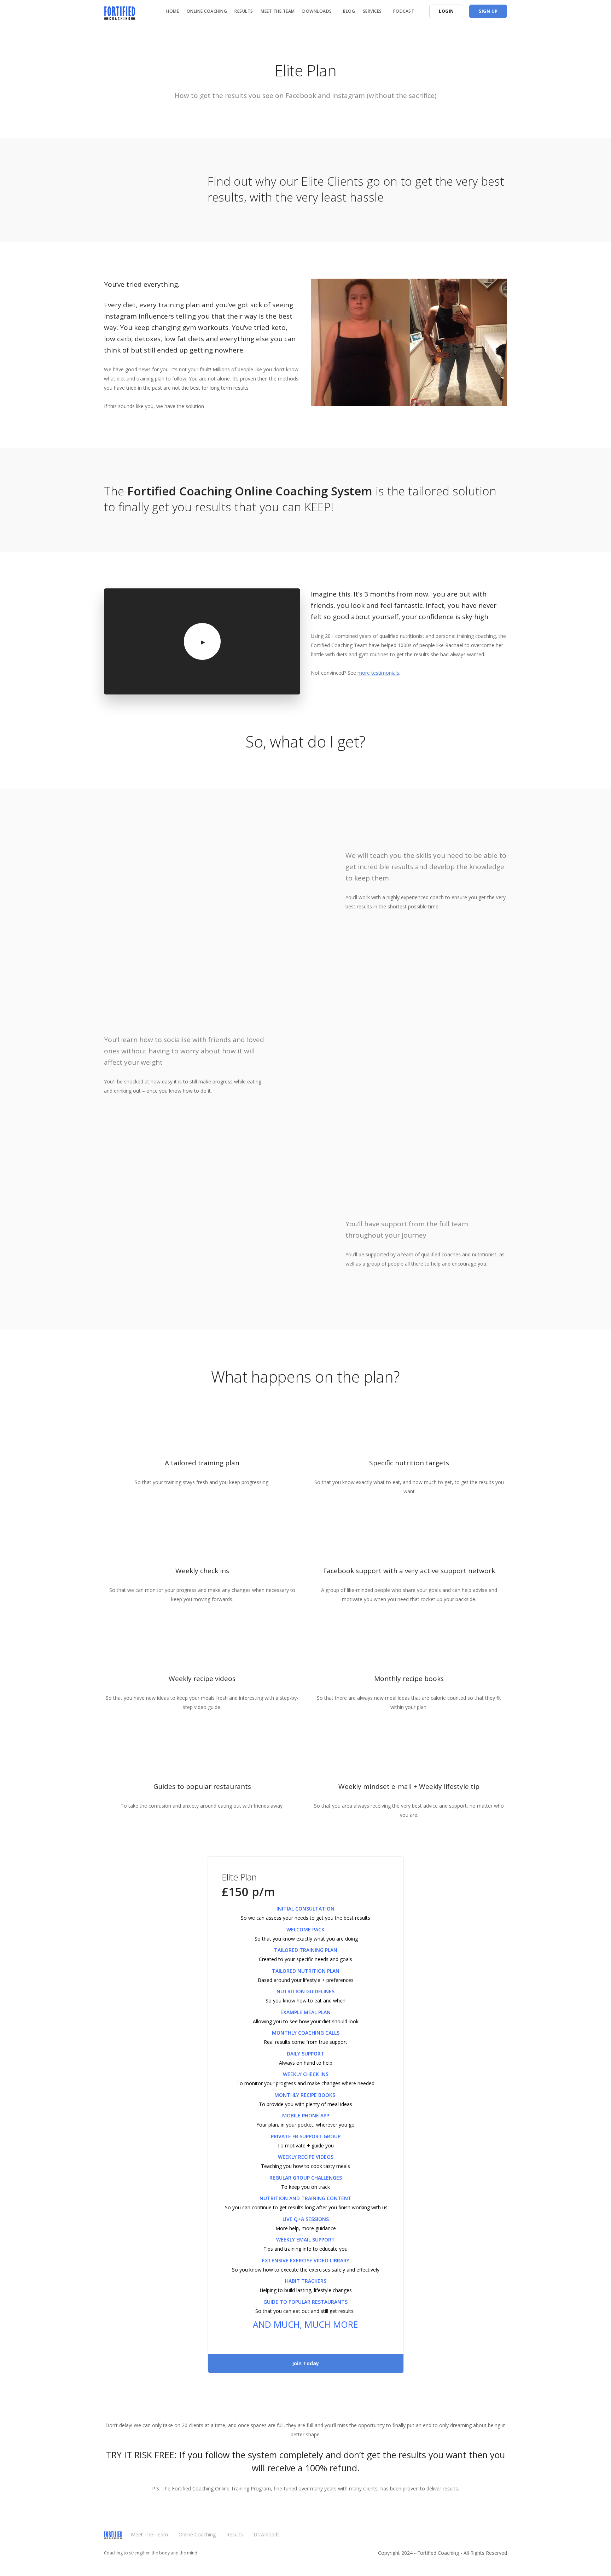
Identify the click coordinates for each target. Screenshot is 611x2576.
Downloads (267, 2534)
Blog (349, 11)
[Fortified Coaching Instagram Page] (505, 2538)
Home (173, 11)
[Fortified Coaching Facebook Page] (491, 2538)
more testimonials (378, 673)
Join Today (305, 2363)
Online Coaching (207, 11)
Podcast (404, 11)
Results (244, 11)
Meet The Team (278, 11)
